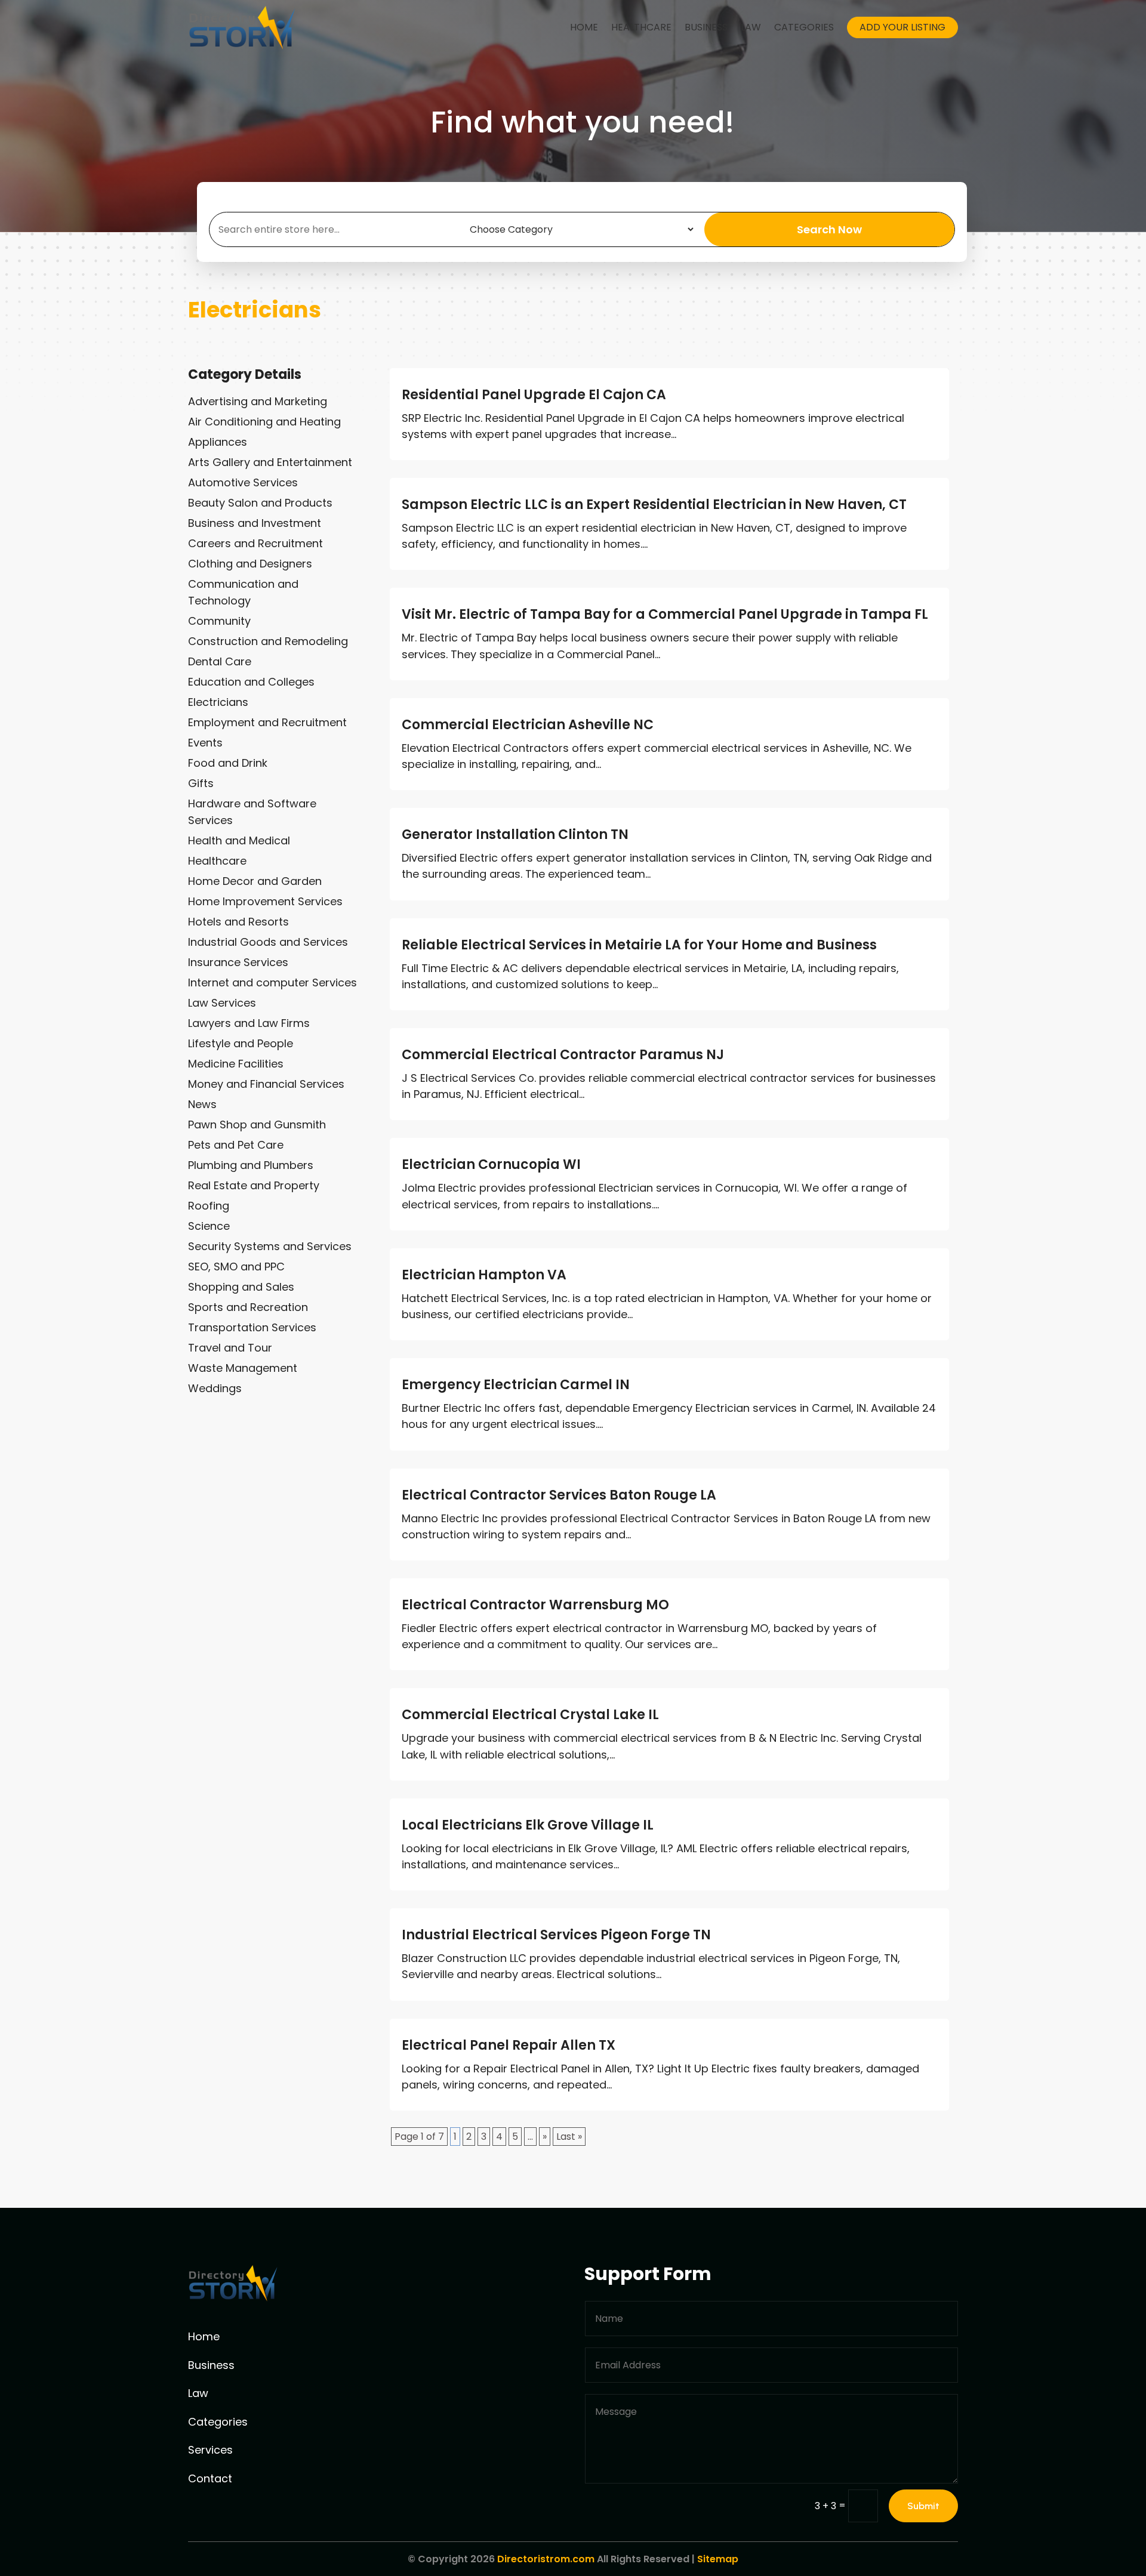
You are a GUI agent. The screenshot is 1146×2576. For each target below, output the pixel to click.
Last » (569, 2137)
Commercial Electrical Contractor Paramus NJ (563, 1055)
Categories (804, 27)
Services (210, 2450)
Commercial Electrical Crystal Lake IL (530, 1715)
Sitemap (718, 2559)
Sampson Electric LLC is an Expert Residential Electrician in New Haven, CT (654, 505)
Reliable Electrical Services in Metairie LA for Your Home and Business (639, 945)
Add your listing (902, 27)
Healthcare (641, 27)
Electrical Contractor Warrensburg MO (535, 1605)
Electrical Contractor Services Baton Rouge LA (559, 1495)
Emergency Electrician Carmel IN (516, 1385)
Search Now (829, 229)
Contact (210, 2478)
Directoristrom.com (546, 2559)
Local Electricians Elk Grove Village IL (528, 1825)
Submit (923, 2506)
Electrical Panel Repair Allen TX (509, 2045)
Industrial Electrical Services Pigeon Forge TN (556, 1935)
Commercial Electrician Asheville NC (528, 725)
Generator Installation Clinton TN (515, 834)
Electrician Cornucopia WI (491, 1164)
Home (584, 27)
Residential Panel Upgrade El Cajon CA (534, 395)
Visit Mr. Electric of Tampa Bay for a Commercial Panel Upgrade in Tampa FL (665, 614)
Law (751, 27)
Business (706, 27)
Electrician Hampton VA (484, 1275)
